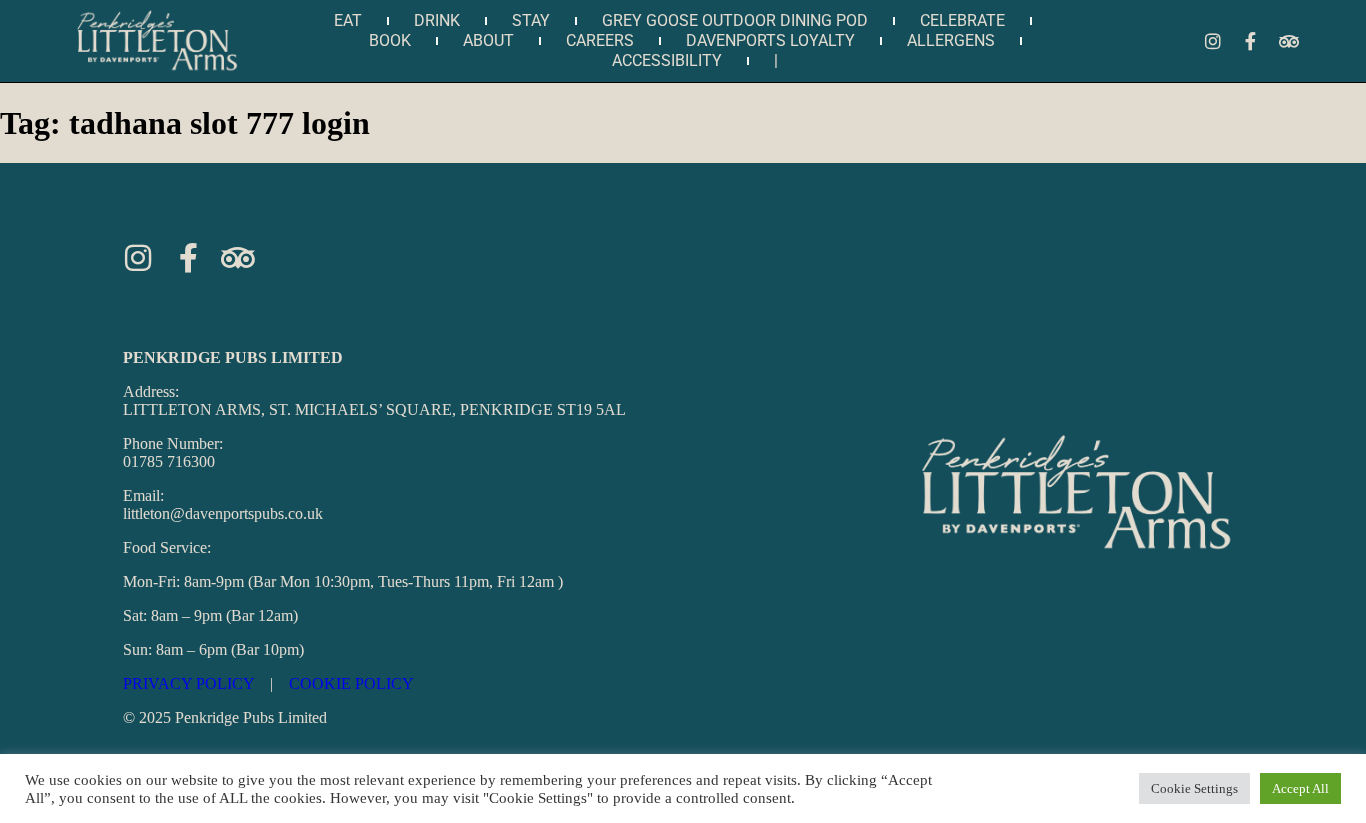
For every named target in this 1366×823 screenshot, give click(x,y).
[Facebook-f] (1251, 41)
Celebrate (962, 20)
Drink (437, 20)
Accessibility (667, 60)
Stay (531, 20)
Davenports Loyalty (770, 40)
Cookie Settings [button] (1194, 788)
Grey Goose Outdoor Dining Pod (735, 20)
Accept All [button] (1300, 788)
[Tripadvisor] (1289, 41)
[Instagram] (1213, 41)
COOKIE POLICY (351, 683)
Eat (348, 20)
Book (390, 40)
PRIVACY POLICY (188, 683)
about (488, 40)
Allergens (951, 40)
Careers (600, 40)
